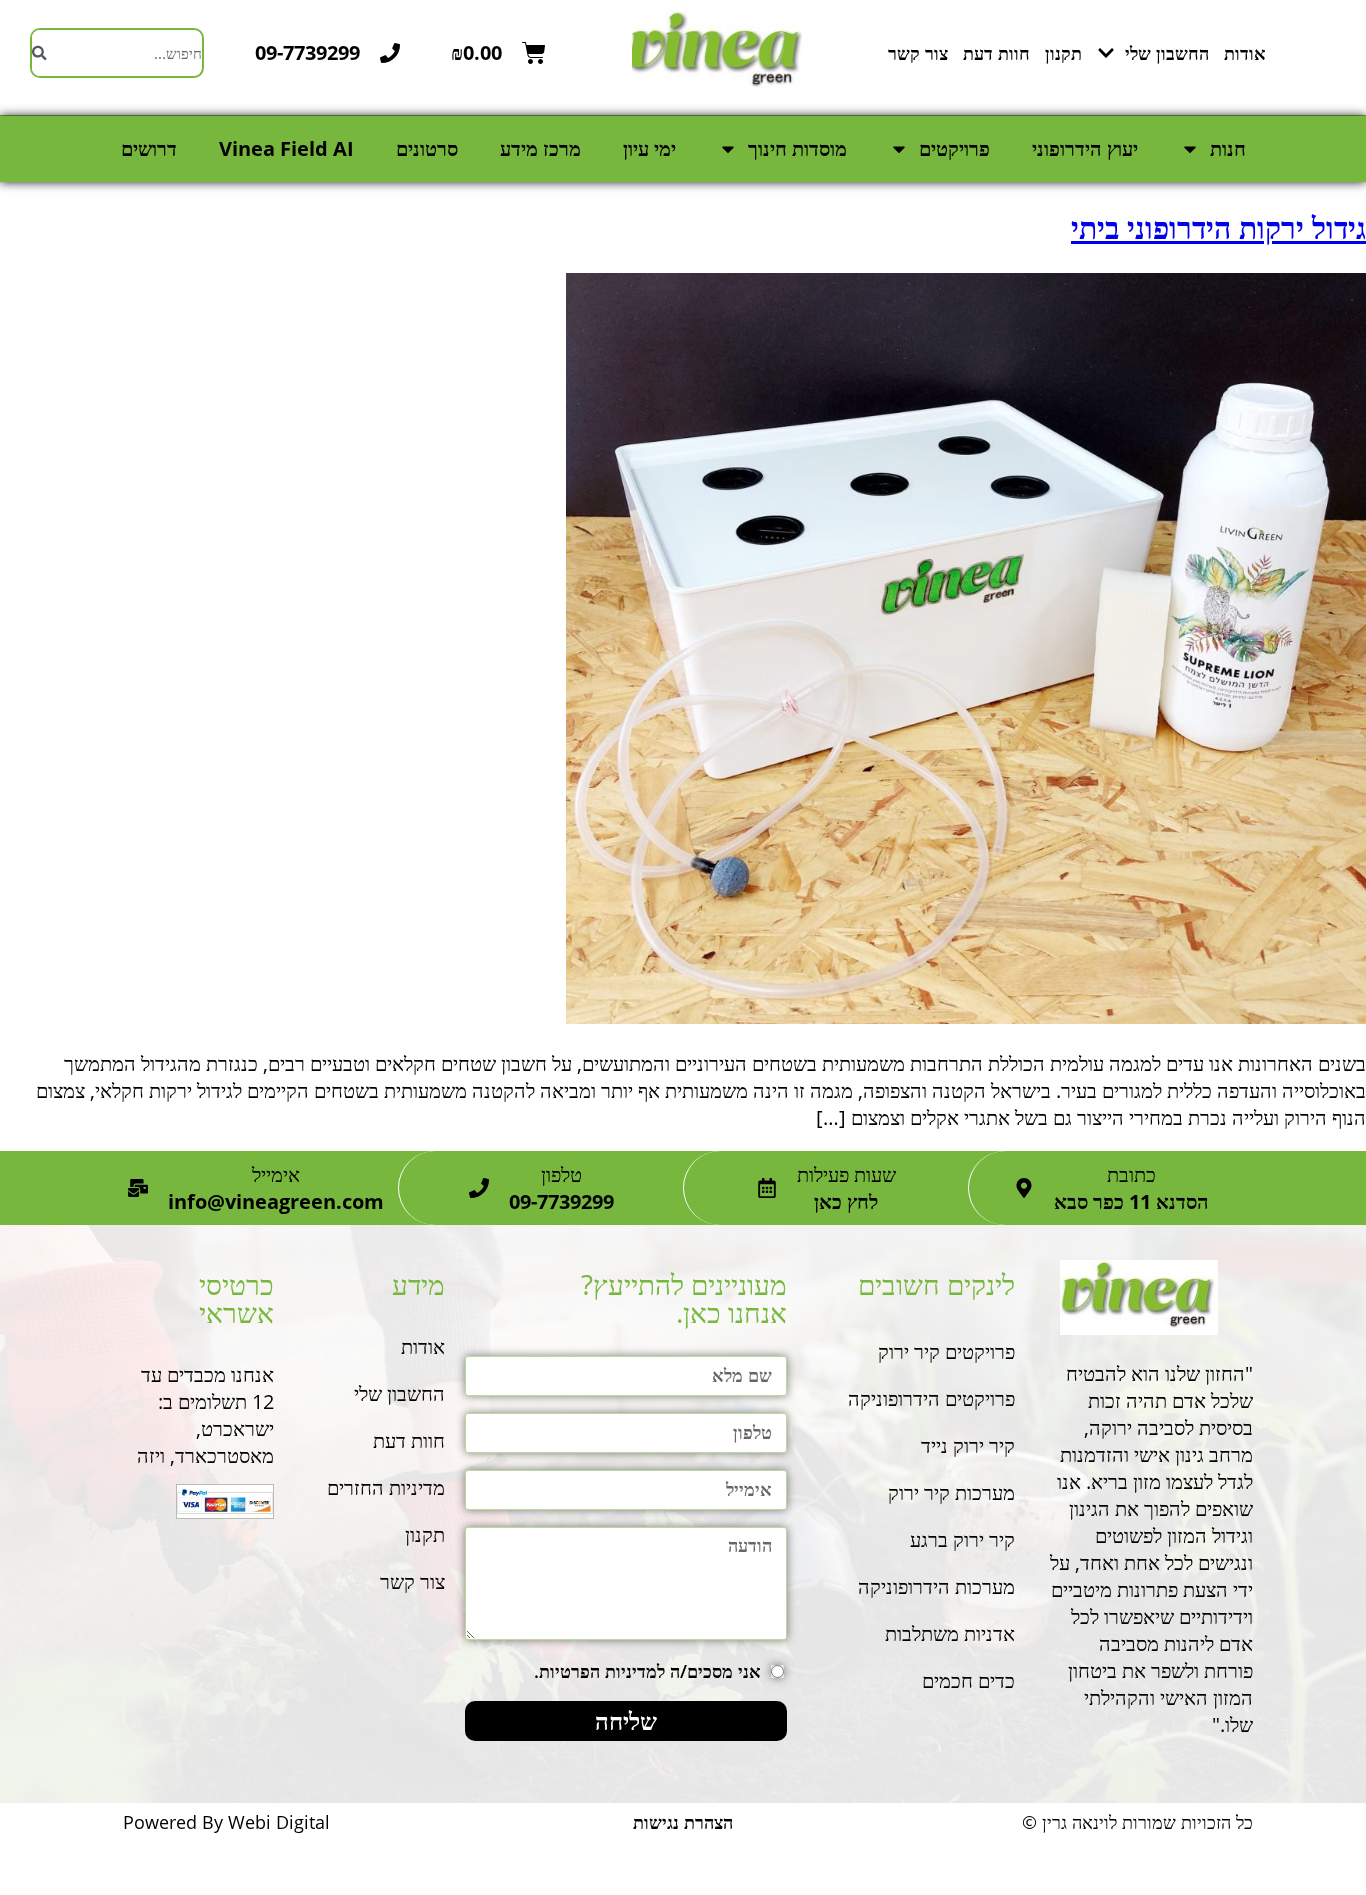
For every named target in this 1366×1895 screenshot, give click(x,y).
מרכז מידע (540, 148)
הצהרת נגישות (683, 1822)
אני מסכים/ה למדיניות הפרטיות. (647, 1671)
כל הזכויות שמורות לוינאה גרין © (1137, 1822)
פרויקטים (954, 148)
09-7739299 (307, 52)
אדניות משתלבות (950, 1633)
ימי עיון (649, 148)
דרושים (149, 148)
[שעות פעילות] (767, 1188)
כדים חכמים (968, 1680)
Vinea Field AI (286, 148)
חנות (1228, 148)
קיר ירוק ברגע (960, 1539)
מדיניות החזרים (386, 1487)
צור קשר (918, 53)
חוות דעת (996, 53)
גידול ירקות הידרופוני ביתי (1218, 227)
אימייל (276, 1174)
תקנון (1063, 53)
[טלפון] (479, 1188)
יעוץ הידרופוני (1085, 148)
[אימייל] (138, 1188)
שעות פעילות (846, 1174)
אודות (1245, 53)
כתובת (1131, 1174)
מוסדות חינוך (797, 148)
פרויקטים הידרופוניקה (931, 1398)
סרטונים (427, 148)
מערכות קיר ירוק (951, 1492)
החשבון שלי (1167, 53)
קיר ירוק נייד (968, 1445)
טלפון (561, 1174)
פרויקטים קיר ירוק (946, 1351)
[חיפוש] (39, 53)
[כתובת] (1024, 1188)
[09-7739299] (390, 53)
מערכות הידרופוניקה (936, 1586)
